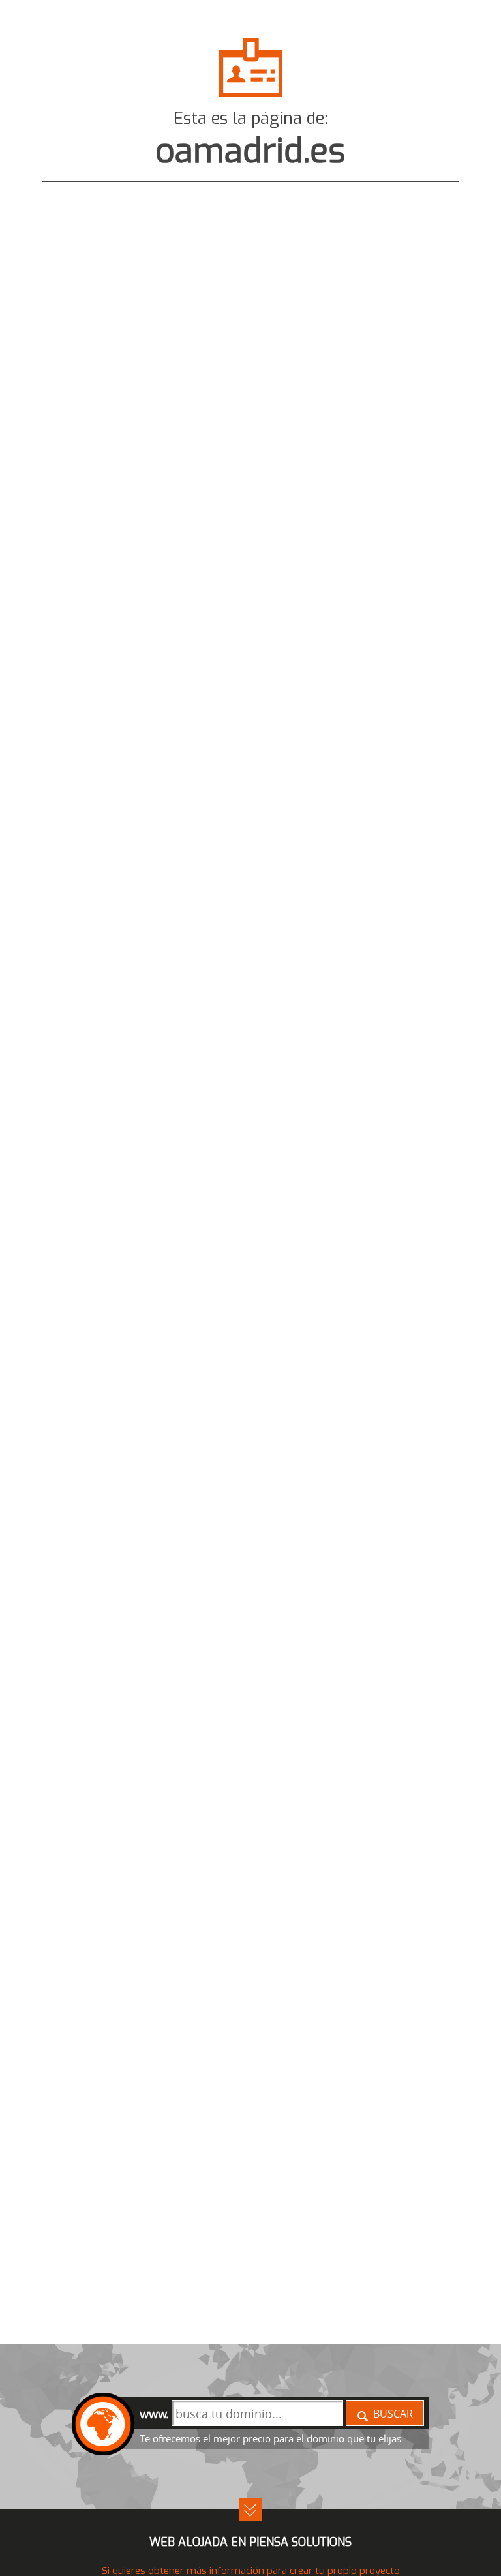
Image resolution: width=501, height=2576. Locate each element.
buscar (393, 2414)
